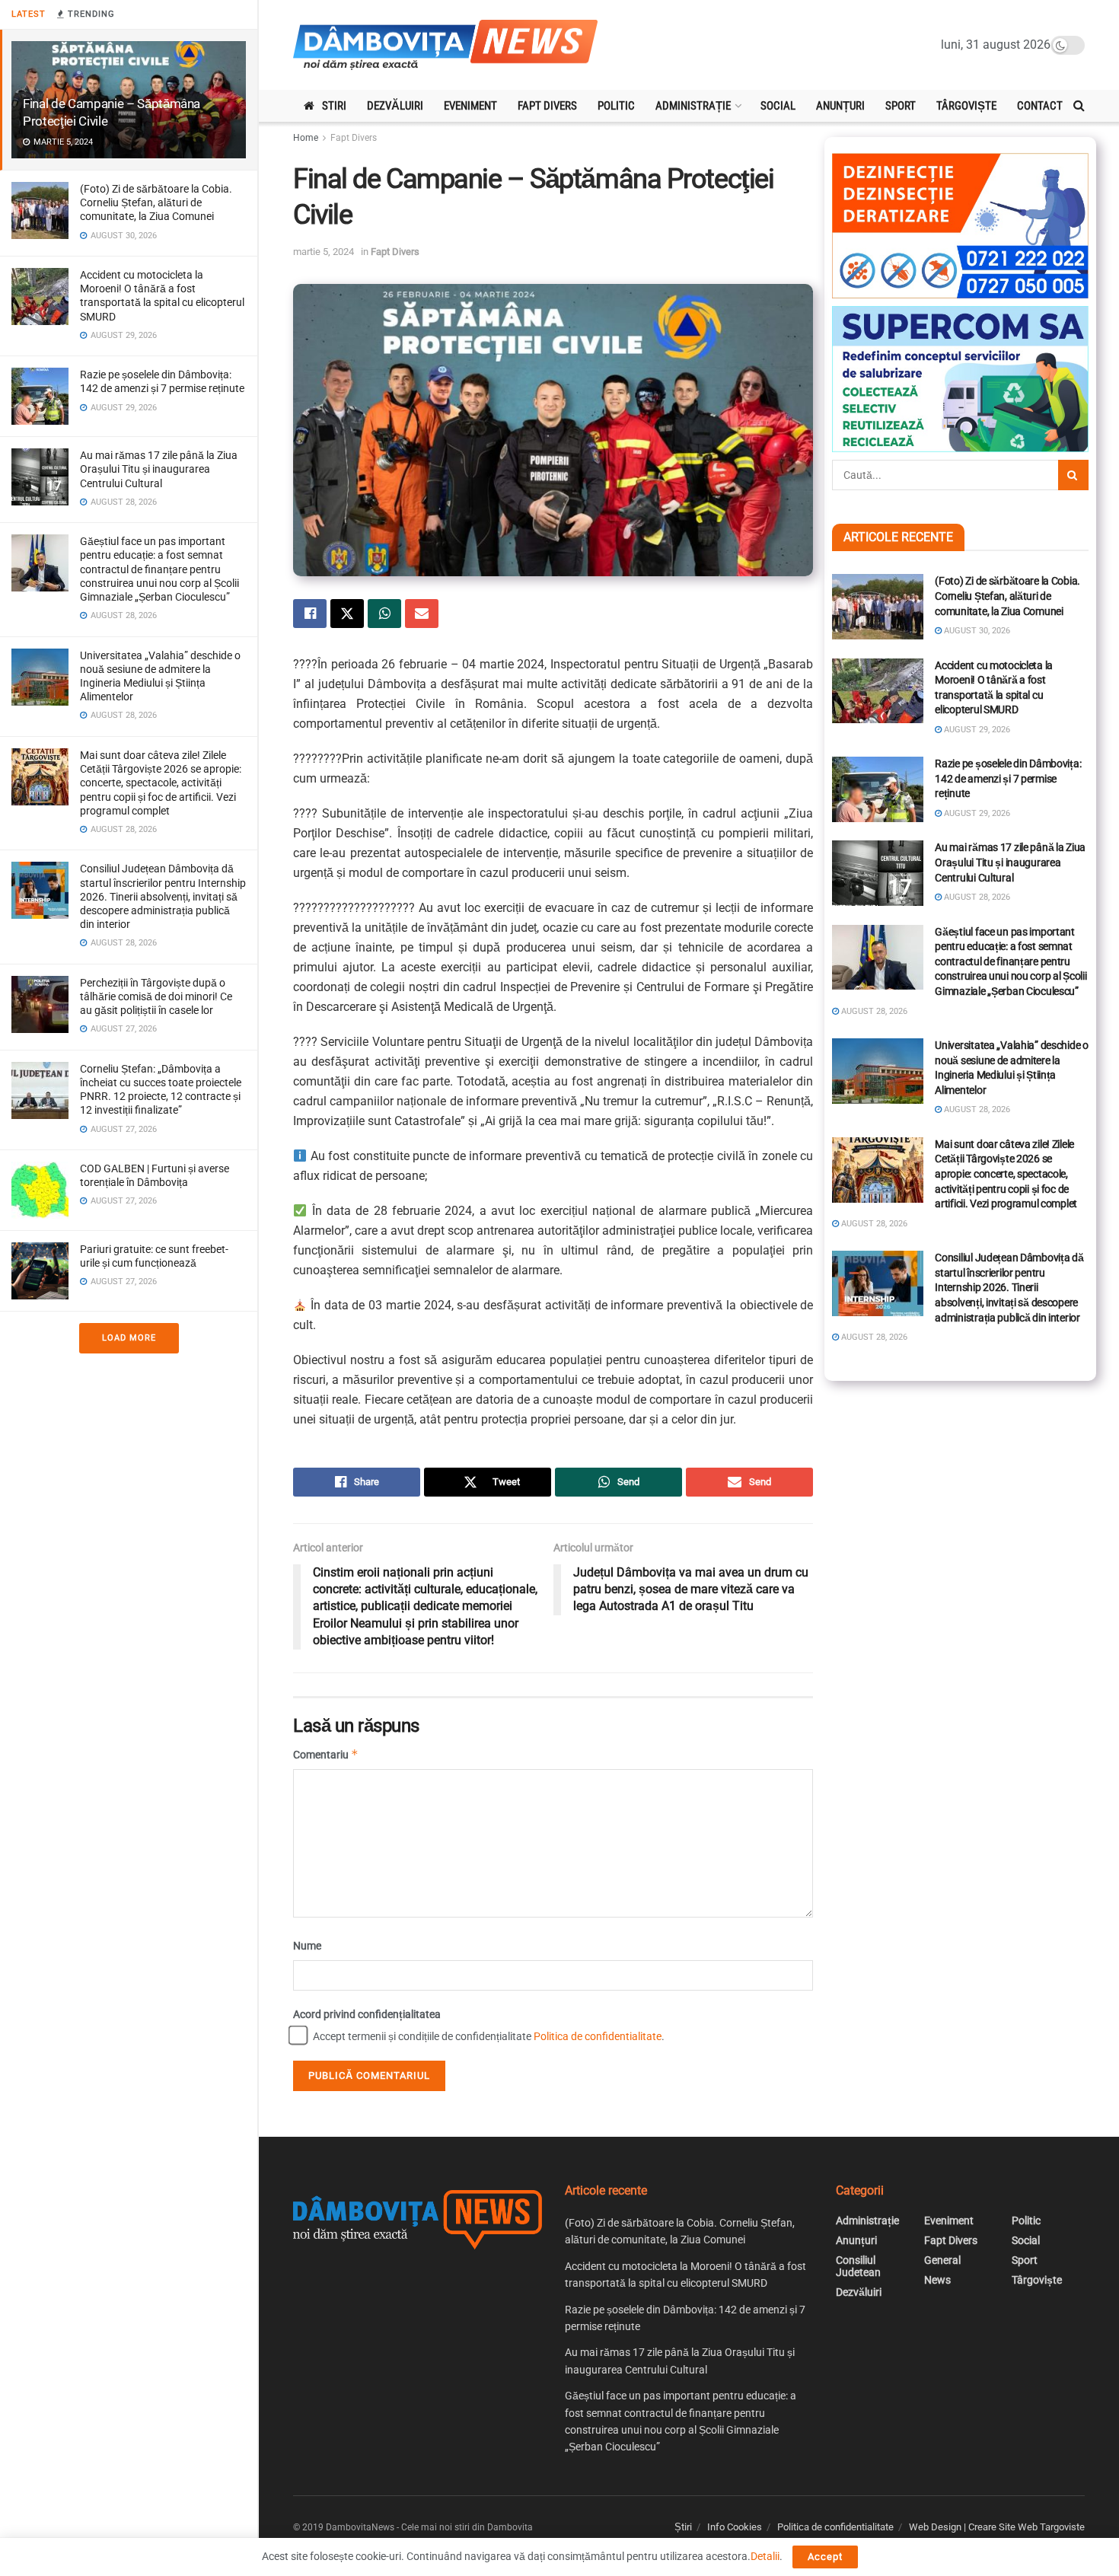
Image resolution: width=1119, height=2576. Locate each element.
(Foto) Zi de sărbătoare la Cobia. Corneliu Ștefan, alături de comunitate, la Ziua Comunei (156, 202)
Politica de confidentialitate (598, 2036)
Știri (683, 2527)
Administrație (693, 106)
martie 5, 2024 (324, 252)
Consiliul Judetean (858, 2266)
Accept (825, 2557)
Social (778, 106)
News (937, 2280)
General (942, 2260)
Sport (901, 106)
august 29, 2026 (976, 730)
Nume (307, 1946)
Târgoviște (966, 106)
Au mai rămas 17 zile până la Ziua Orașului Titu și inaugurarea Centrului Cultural (159, 469)
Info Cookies (735, 2527)
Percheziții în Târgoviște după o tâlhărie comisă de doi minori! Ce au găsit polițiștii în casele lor (156, 996)
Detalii (765, 2556)
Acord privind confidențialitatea (367, 2014)
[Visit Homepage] (445, 45)
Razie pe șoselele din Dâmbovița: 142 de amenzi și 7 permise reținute (1008, 778)
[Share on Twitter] (347, 614)
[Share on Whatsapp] (384, 614)
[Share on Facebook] (310, 614)
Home (306, 138)
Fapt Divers (547, 106)
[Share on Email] (422, 614)
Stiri (334, 106)
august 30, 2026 (976, 631)
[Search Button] (1079, 106)
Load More (129, 1338)
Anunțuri (840, 106)
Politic (616, 106)
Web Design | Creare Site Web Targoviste (997, 2527)
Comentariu (326, 1754)
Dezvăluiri (395, 106)
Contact (1040, 106)
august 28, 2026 (976, 897)
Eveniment (470, 106)
